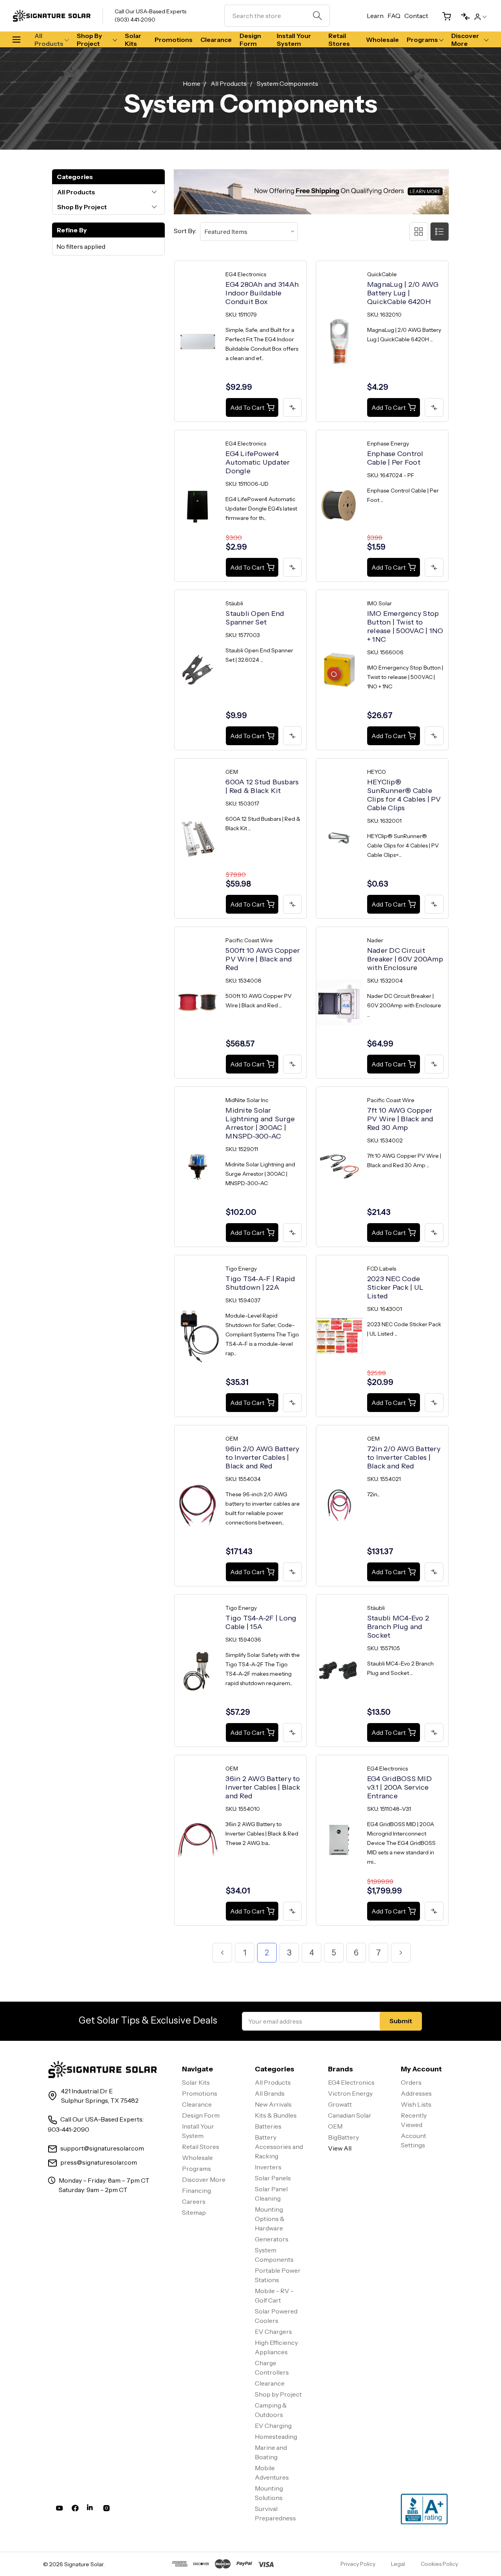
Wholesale (382, 40)
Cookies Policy (439, 2564)
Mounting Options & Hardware (270, 2219)
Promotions (174, 40)
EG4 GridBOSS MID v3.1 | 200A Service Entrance (399, 1787)
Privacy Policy (358, 2564)
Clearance (216, 40)
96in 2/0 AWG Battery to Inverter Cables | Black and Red (262, 1457)
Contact (416, 16)
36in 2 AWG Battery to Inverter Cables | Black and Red (263, 1787)
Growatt (340, 2104)
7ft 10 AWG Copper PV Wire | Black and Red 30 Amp (400, 1119)
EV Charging (273, 2426)
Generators (272, 2239)
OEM (335, 2126)
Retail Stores (339, 40)
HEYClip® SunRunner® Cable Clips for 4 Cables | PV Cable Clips (404, 795)
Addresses (416, 2093)
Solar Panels (273, 2178)
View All (340, 2148)
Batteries (268, 2126)
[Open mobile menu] (20, 40)
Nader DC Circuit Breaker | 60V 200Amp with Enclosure (405, 959)
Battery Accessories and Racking (279, 2147)
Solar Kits (133, 40)
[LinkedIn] (91, 2510)
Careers (194, 2201)
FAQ (394, 16)
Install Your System (294, 40)
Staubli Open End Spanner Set (255, 618)
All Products (49, 40)
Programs (422, 40)
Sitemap (194, 2212)
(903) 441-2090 (135, 20)
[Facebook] (75, 2510)
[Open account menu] (480, 16)
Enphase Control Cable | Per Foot (395, 458)
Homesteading (276, 2437)
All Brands (270, 2093)
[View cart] (443, 16)
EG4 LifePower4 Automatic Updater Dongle (258, 462)
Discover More (465, 40)
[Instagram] (106, 2510)
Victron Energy (350, 2093)
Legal (398, 2564)
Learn (375, 16)
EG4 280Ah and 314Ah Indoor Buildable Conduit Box (262, 293)
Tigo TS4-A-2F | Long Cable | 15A (261, 1622)
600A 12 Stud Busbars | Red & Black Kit (262, 786)
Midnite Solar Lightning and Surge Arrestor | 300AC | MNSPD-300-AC (260, 1123)
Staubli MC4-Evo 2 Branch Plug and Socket (398, 1627)
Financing (196, 2190)
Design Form (250, 40)
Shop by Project (89, 40)
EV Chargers (273, 2332)
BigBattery (343, 2137)
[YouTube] (59, 2510)
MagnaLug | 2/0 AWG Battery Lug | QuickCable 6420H (403, 293)
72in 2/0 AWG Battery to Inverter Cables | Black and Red (404, 1457)
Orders (411, 2082)
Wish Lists (416, 2104)
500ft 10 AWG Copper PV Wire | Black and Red (263, 959)
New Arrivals (273, 2104)
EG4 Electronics (351, 2082)
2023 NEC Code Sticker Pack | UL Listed (395, 1287)
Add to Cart (247, 407)
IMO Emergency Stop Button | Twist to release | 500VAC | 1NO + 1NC (405, 626)
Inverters (268, 2167)
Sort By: (185, 231)
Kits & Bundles (276, 2115)
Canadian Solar (350, 2115)
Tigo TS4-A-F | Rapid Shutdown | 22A (260, 1283)
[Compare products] (462, 16)
